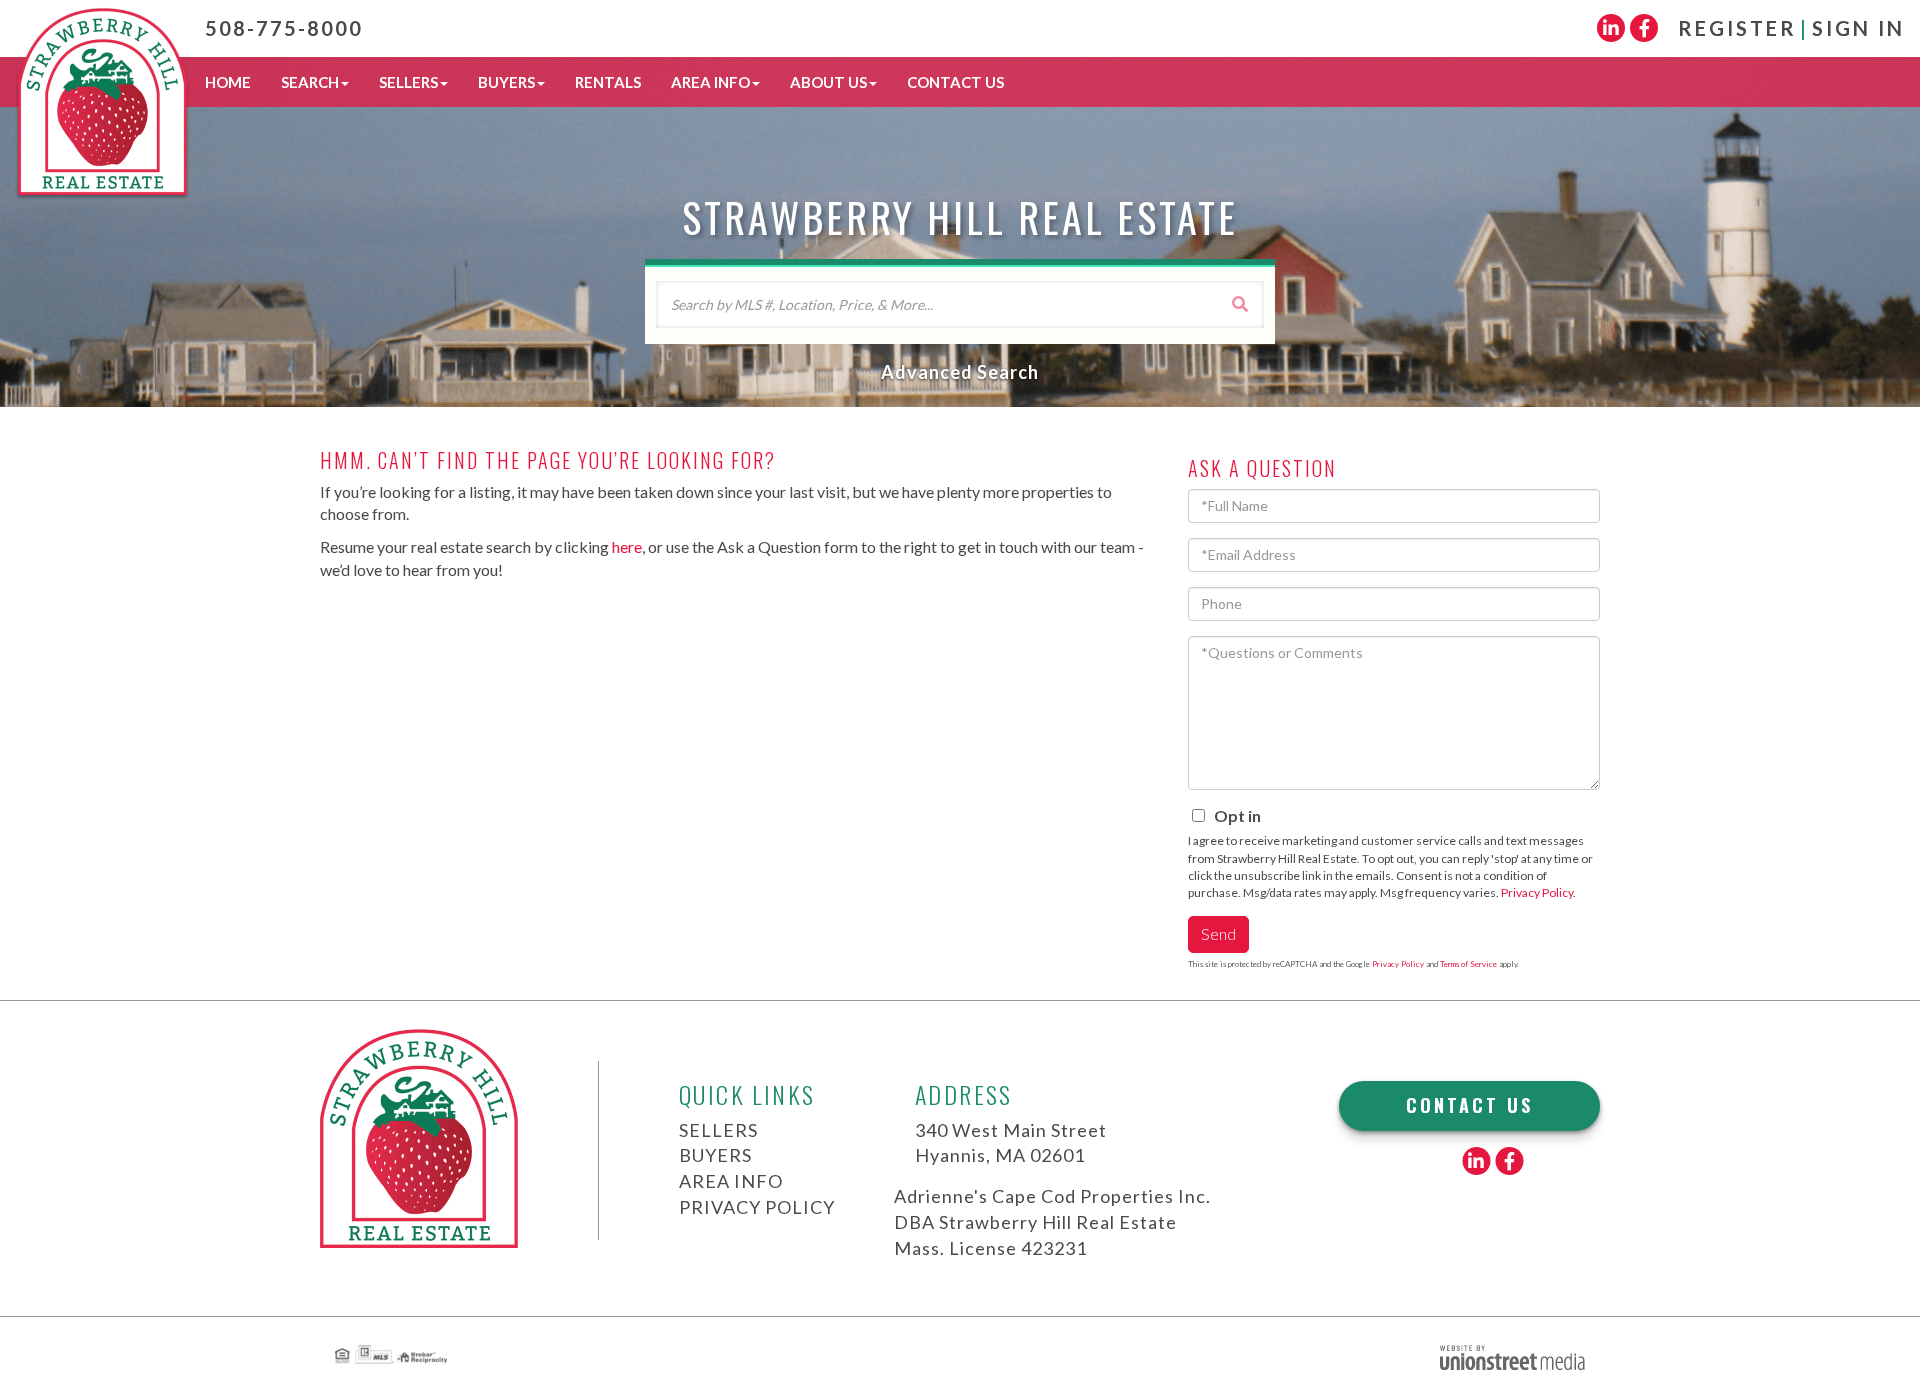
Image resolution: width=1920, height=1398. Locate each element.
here (627, 546)
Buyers (715, 1155)
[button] (1240, 303)
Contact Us (1469, 1105)
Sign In (1858, 28)
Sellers (718, 1130)
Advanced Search (960, 372)
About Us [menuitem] (828, 82)
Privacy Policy (1537, 892)
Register (1737, 28)
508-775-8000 (284, 28)
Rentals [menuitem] (608, 82)
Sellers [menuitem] (408, 82)
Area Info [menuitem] (710, 82)
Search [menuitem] (310, 82)
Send (1218, 933)
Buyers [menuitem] (506, 82)
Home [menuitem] (228, 82)
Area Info (731, 1181)
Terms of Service (1468, 964)
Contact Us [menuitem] (955, 82)
